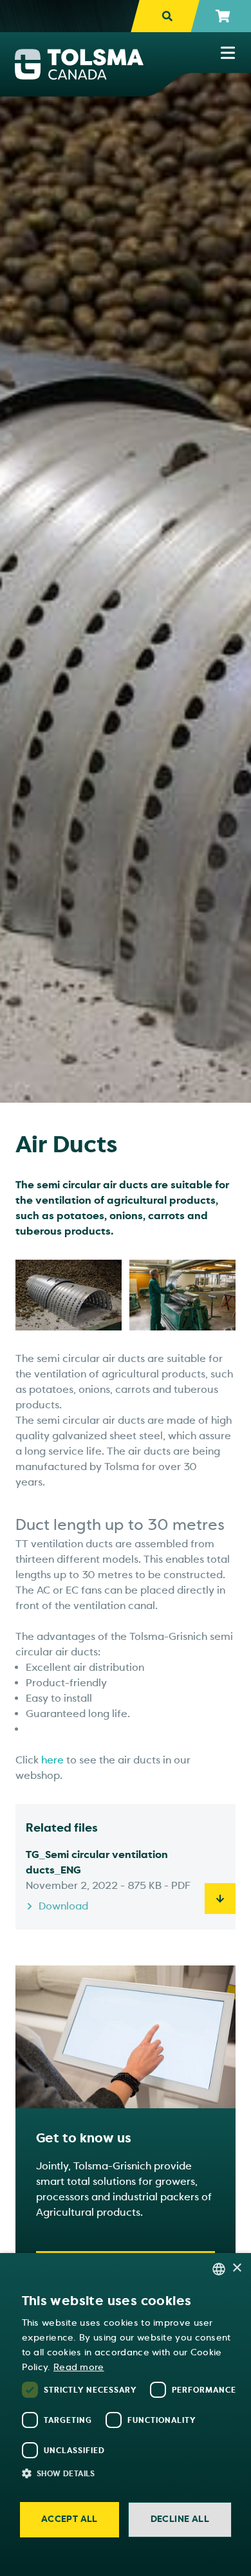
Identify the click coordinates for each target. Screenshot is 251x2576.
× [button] (237, 2268)
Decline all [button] (180, 2519)
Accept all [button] (70, 2519)
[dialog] (126, 2415)
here (51, 1760)
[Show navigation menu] (228, 53)
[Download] (220, 1899)
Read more (79, 2367)
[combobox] (219, 2269)
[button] (132, 2473)
